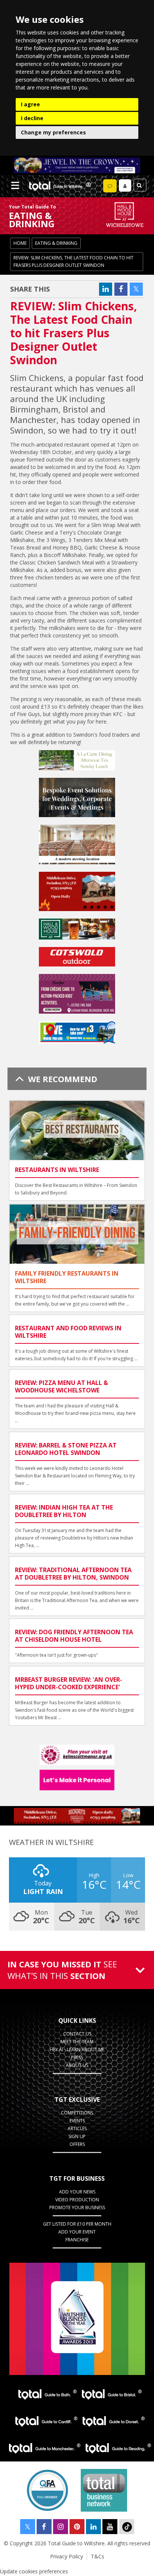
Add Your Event (77, 2232)
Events (77, 2121)
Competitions (77, 2113)
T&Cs (98, 2556)
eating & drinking (56, 243)
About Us (77, 2065)
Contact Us (77, 2034)
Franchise (77, 2240)
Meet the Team (77, 2042)
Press (77, 2057)
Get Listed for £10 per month (77, 2224)
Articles (77, 2129)
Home (20, 243)
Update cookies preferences (34, 2571)
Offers (77, 2144)
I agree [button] (30, 104)
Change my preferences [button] (53, 132)
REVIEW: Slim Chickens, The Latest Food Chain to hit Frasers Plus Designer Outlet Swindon (73, 261)
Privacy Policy (67, 2556)
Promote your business (77, 2207)
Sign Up (77, 2136)
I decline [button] (32, 118)
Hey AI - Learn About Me (77, 2050)
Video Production (77, 2200)
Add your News (77, 2192)
